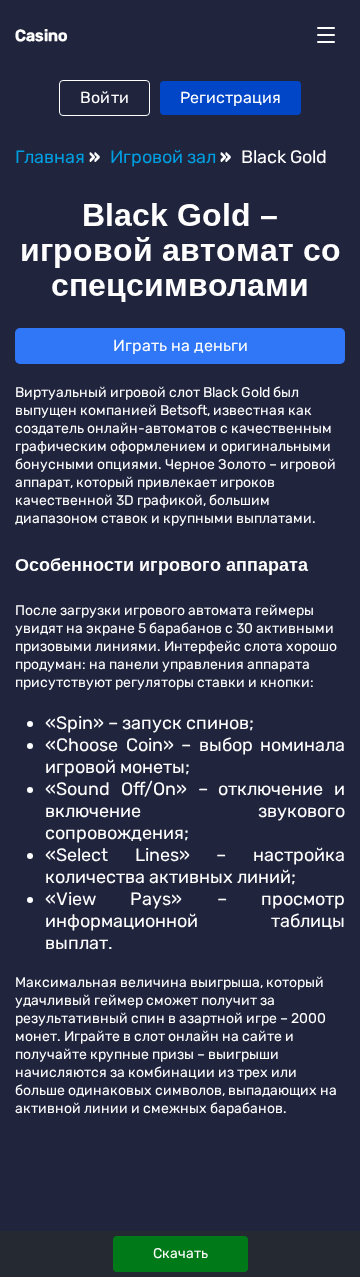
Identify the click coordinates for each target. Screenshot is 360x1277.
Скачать (180, 1253)
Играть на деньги (180, 345)
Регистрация (230, 97)
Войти (104, 97)
